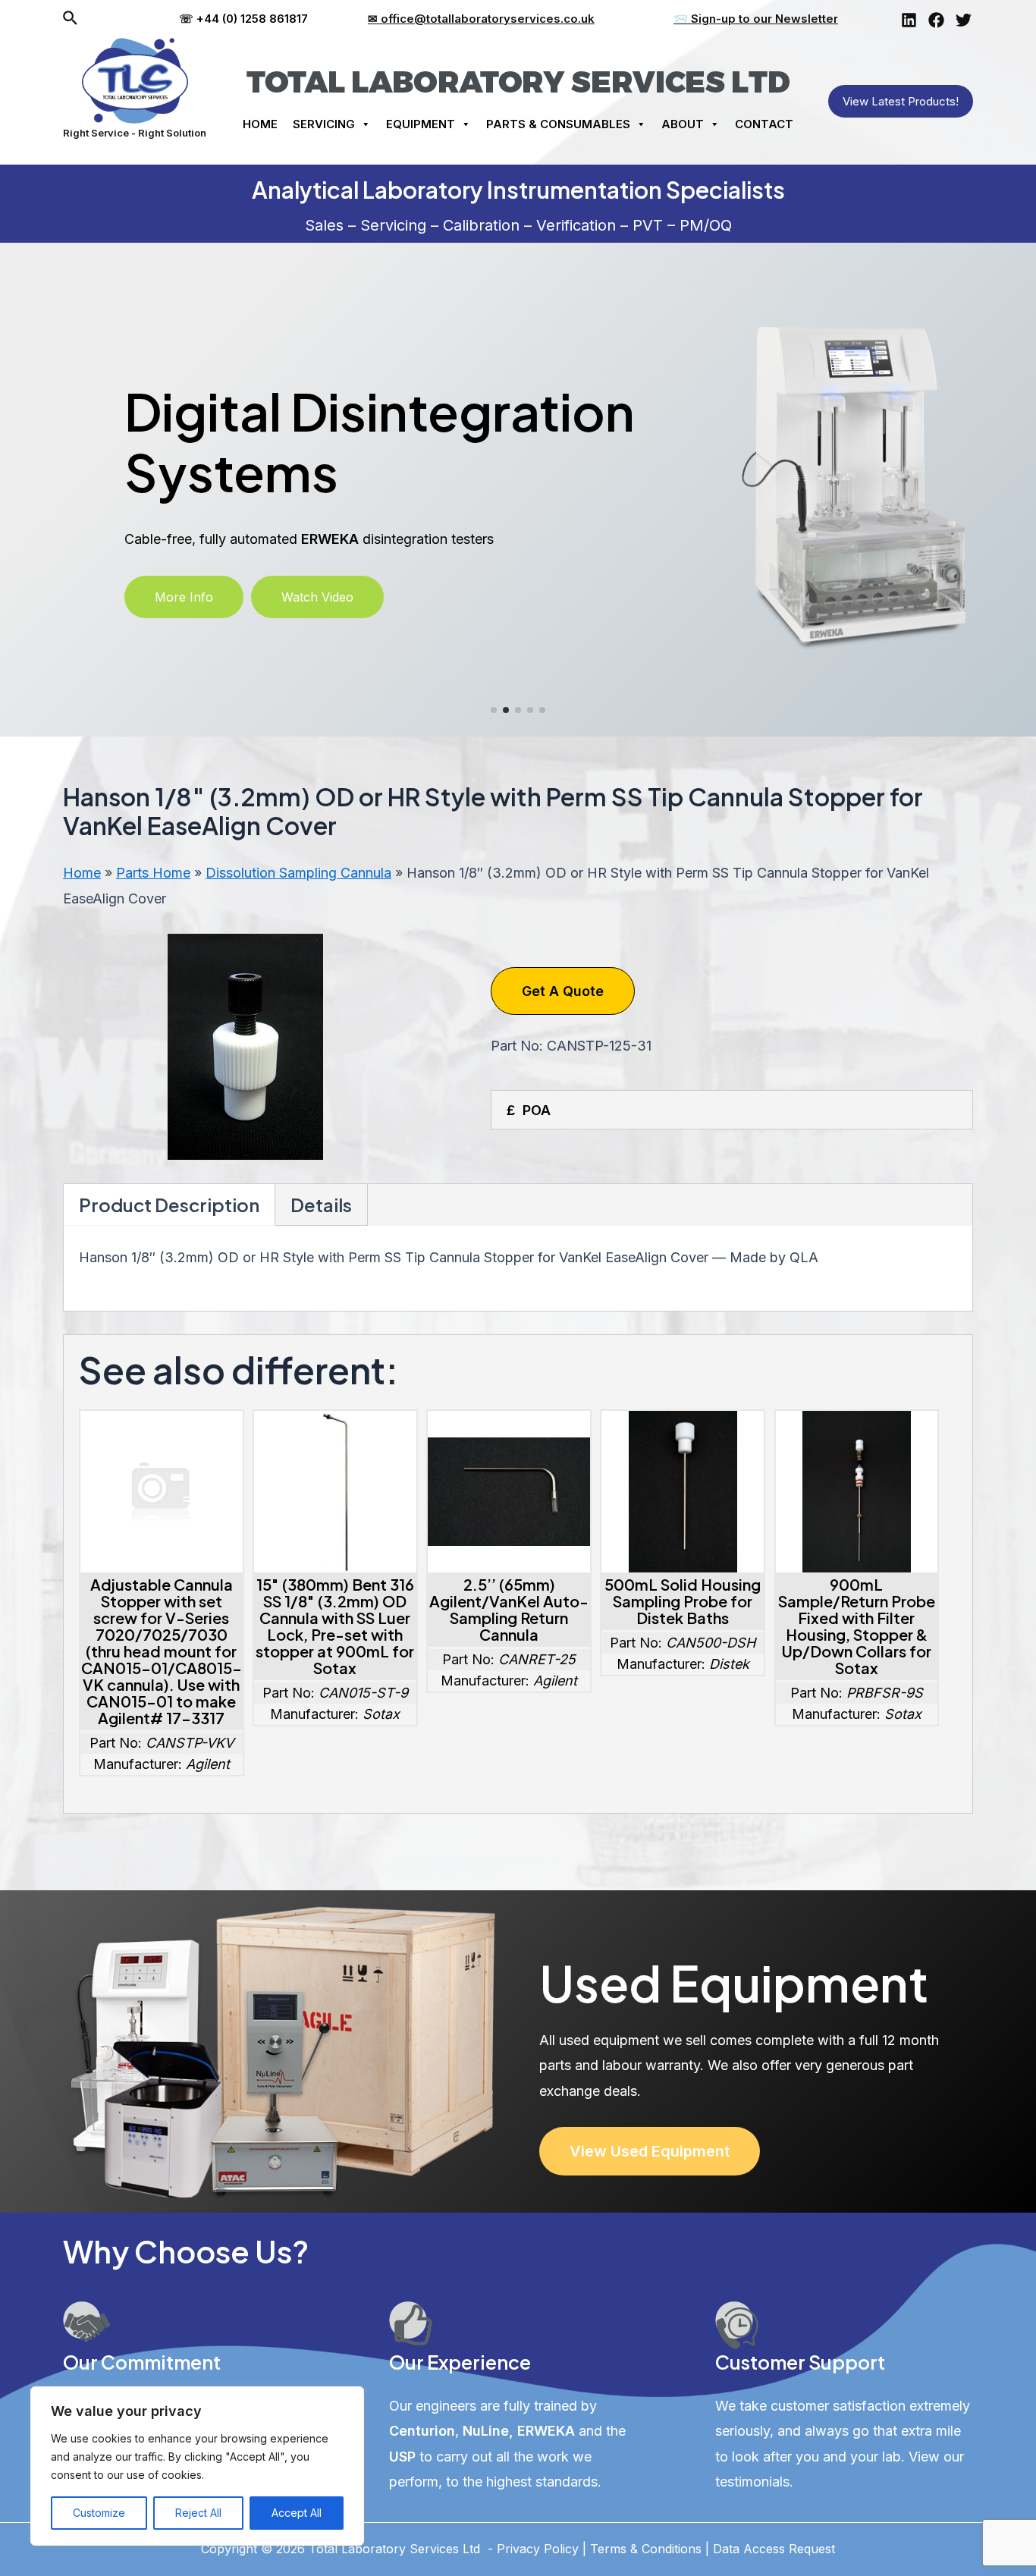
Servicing (324, 124)
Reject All (198, 2513)
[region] (197, 2466)
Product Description (169, 1205)
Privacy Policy (538, 2549)
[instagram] (909, 20)
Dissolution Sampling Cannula (298, 873)
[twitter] (964, 20)
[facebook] (936, 20)
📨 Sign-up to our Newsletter (756, 19)
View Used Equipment (650, 2151)
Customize (99, 2513)
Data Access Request (774, 2549)
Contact (764, 124)
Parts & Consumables (558, 124)
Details (321, 1205)
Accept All (297, 2513)
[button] (184, 597)
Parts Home (153, 873)
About (683, 124)
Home (260, 124)
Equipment (421, 124)
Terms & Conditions (646, 2549)
